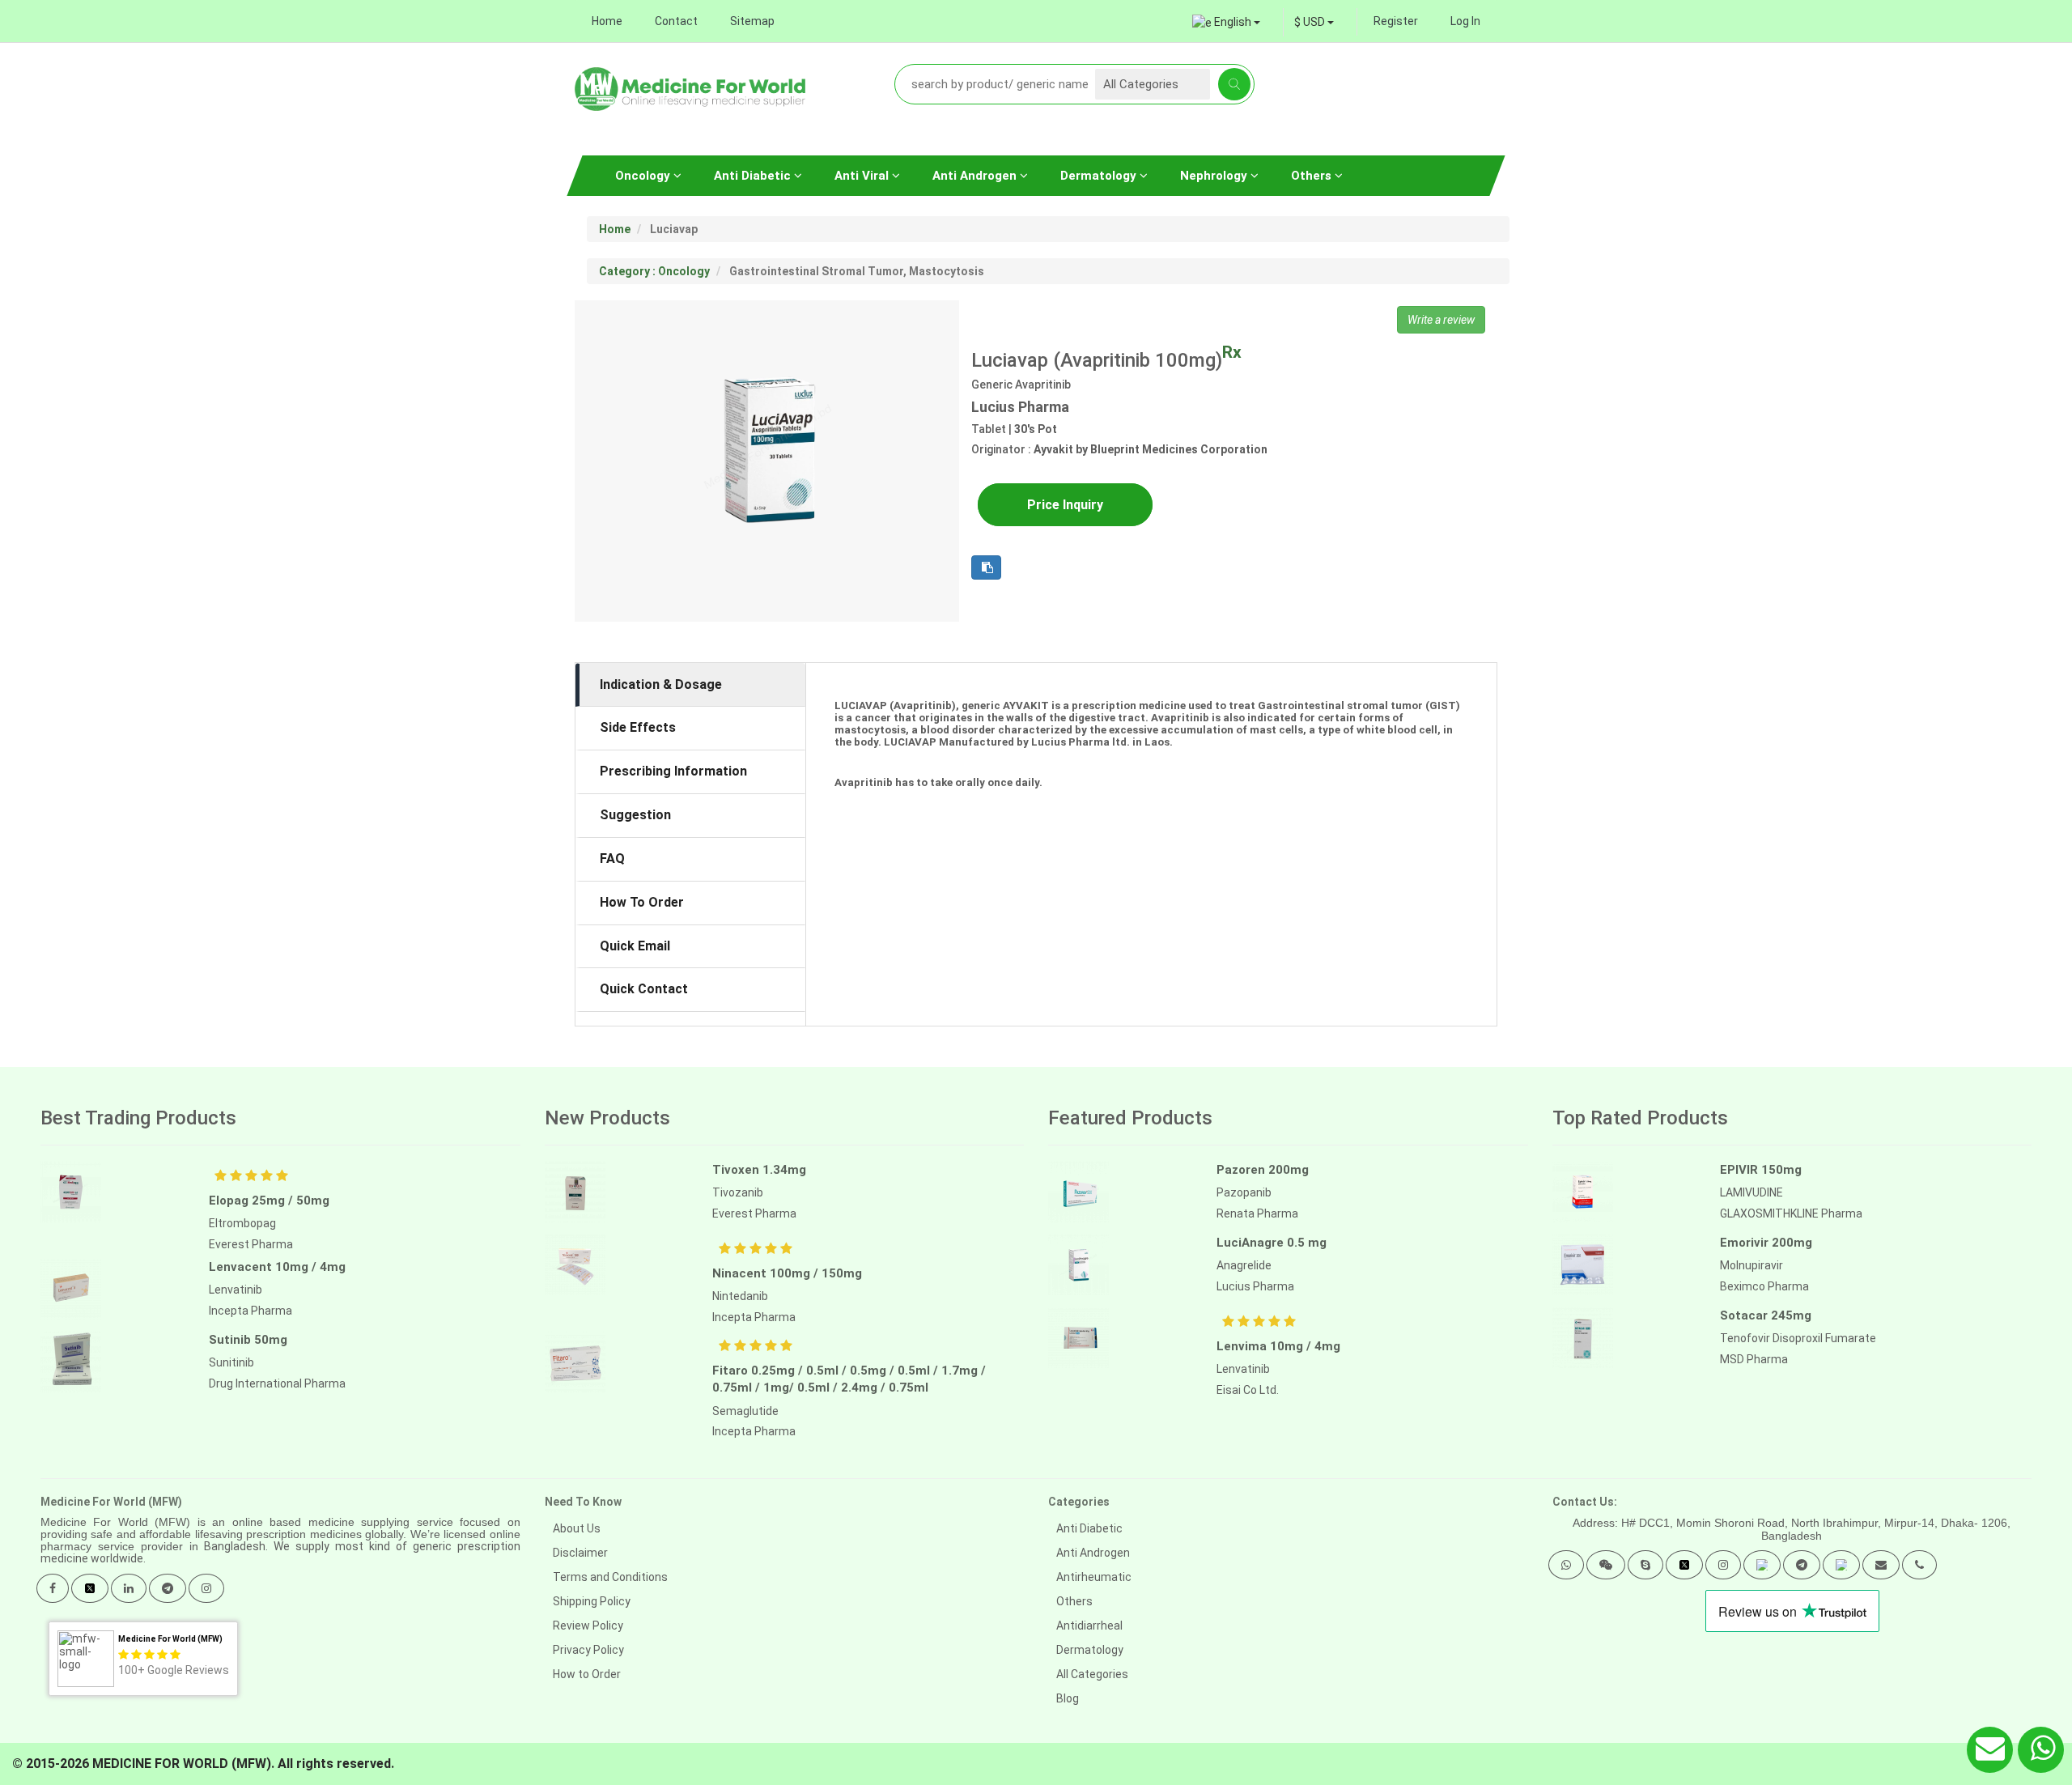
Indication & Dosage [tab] (661, 684)
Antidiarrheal (1089, 1626)
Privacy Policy (588, 1650)
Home (607, 21)
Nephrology (1215, 176)
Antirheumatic (1094, 1577)
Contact (676, 21)
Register (1396, 21)
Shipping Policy (592, 1601)
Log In (1465, 21)
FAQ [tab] (612, 858)
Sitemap (752, 21)
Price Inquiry (1065, 505)
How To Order (642, 902)
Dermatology (1100, 176)
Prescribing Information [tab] (673, 771)
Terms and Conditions (610, 1577)
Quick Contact (644, 989)
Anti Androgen (976, 176)
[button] (1566, 1565)
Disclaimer (580, 1553)
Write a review (1441, 320)
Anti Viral (863, 176)
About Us (577, 1528)
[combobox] (1314, 22)
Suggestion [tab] (635, 815)
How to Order (587, 1674)
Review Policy (588, 1626)
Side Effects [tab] (638, 727)
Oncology (644, 176)
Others (1313, 176)
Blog (1068, 1698)
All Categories (1092, 1674)
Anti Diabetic (754, 176)
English (1233, 22)
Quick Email (635, 946)
